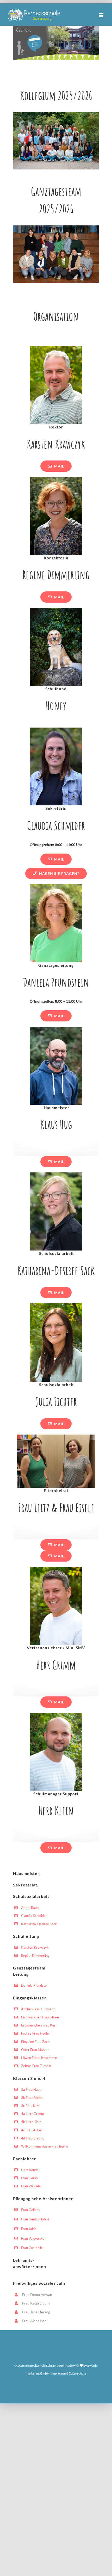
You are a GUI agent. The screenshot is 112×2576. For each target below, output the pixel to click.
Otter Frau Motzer (35, 2050)
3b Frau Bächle (32, 2098)
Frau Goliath (30, 2210)
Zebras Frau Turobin (36, 2066)
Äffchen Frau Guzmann (38, 2009)
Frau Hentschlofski (35, 2219)
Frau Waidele (31, 2186)
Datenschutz (77, 2373)
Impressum (59, 2373)
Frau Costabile (32, 2248)
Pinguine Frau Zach (35, 2042)
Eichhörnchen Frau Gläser (40, 2017)
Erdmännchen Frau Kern (39, 2025)
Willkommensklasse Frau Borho (45, 2146)
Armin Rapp (30, 1908)
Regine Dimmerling (35, 1956)
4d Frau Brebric (33, 2138)
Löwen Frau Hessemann (39, 2058)
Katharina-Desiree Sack (39, 1924)
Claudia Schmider (34, 1916)
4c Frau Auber (32, 2130)
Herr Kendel (30, 2170)
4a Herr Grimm (33, 2114)
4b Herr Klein (31, 2122)
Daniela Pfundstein (35, 1985)
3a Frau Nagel (32, 2089)
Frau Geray (30, 2178)
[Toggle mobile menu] (101, 15)
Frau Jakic (29, 2229)
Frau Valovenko (33, 2238)
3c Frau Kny (30, 2106)
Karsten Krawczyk (35, 1947)
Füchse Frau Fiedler (36, 2033)
